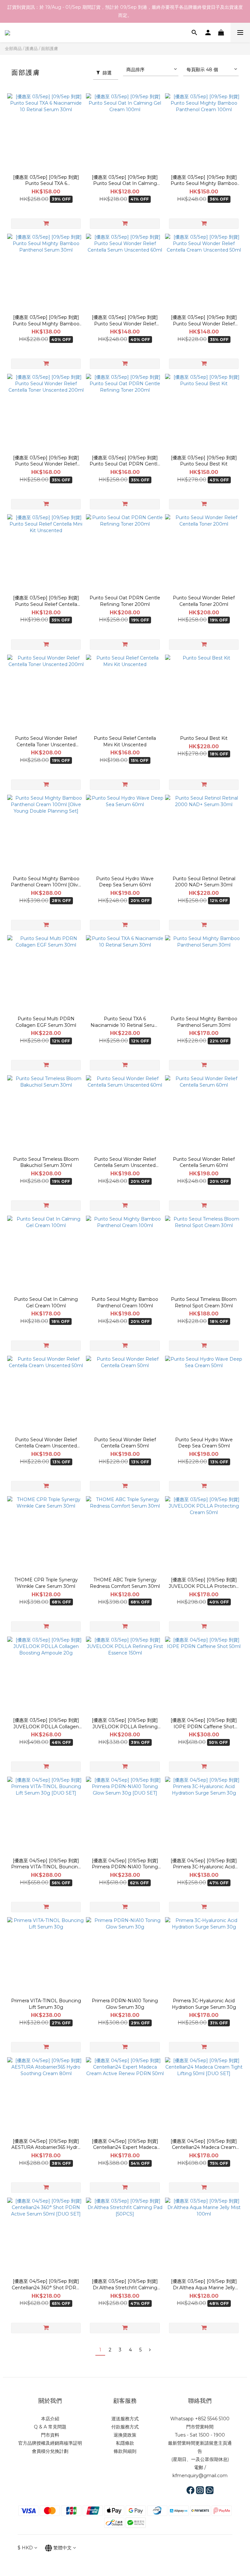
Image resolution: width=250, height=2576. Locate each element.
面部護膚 (49, 48)
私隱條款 (125, 2443)
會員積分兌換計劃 (50, 2451)
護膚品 (31, 48)
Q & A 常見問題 (50, 2427)
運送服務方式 (125, 2419)
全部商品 (13, 48)
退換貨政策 (125, 2435)
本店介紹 (50, 2419)
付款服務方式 (125, 2427)
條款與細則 (125, 2451)
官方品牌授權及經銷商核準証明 (50, 2443)
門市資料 (50, 2435)
